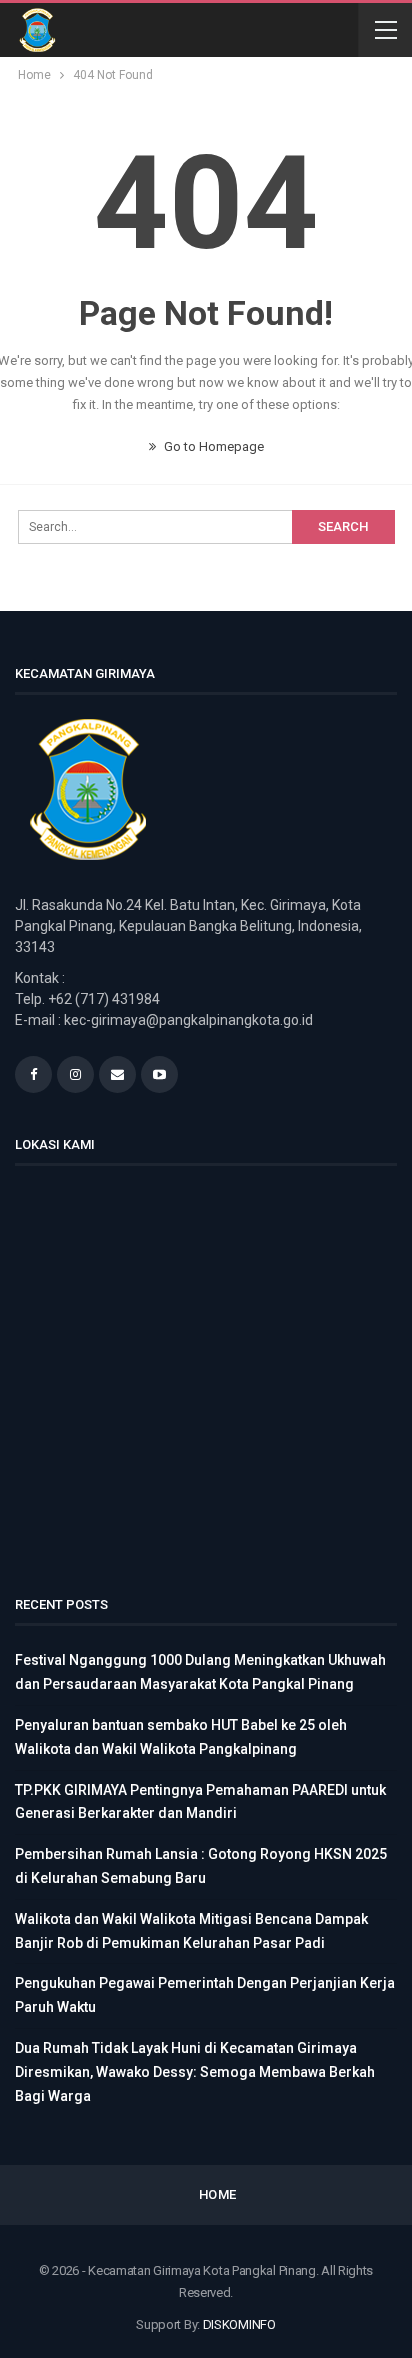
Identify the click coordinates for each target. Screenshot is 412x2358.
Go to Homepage (212, 446)
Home (218, 2194)
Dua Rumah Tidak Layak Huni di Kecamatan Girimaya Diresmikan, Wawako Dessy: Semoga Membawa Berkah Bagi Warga (195, 2072)
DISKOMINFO (239, 2324)
